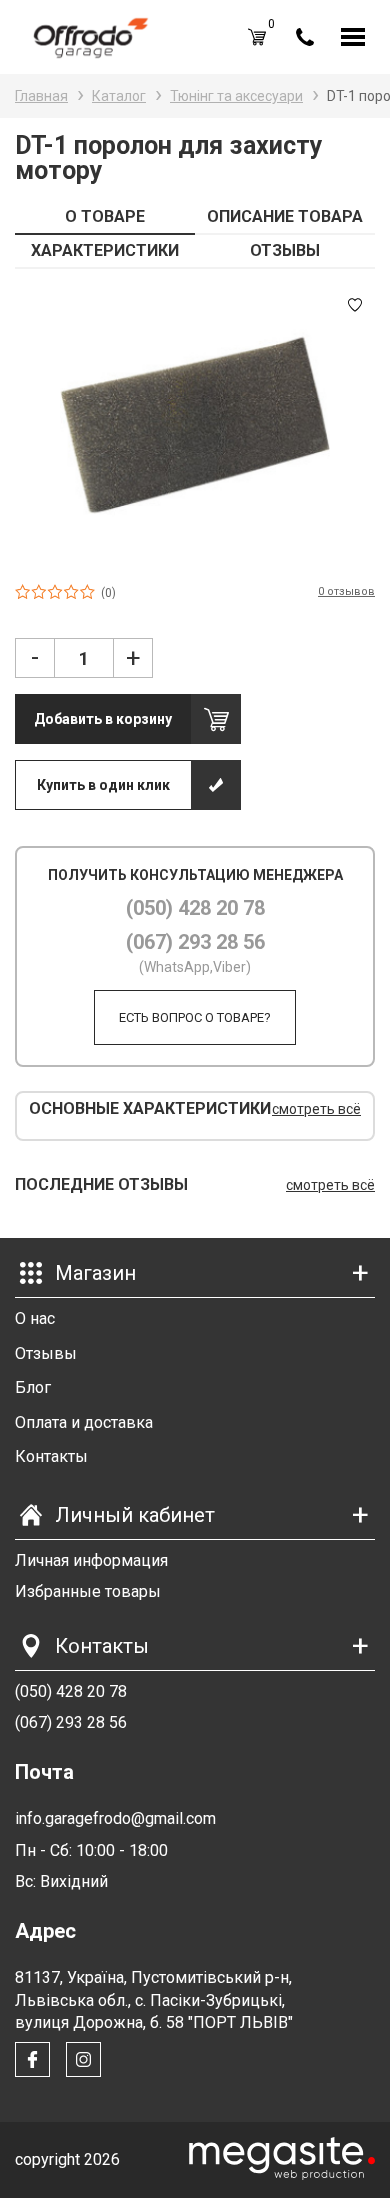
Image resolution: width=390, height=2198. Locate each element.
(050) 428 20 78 (195, 908)
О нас (35, 1318)
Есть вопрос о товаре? (195, 1017)
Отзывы (46, 1353)
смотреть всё (316, 1109)
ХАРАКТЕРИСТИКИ (105, 250)
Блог (33, 1387)
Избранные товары (88, 1591)
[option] (195, 425)
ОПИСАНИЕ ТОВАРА (285, 216)
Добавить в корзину (103, 719)
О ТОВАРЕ (105, 216)
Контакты (51, 1456)
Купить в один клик (103, 785)
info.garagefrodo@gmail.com (115, 1818)
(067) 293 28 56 (195, 942)
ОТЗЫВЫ (285, 250)
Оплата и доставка (84, 1422)
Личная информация (91, 1560)
